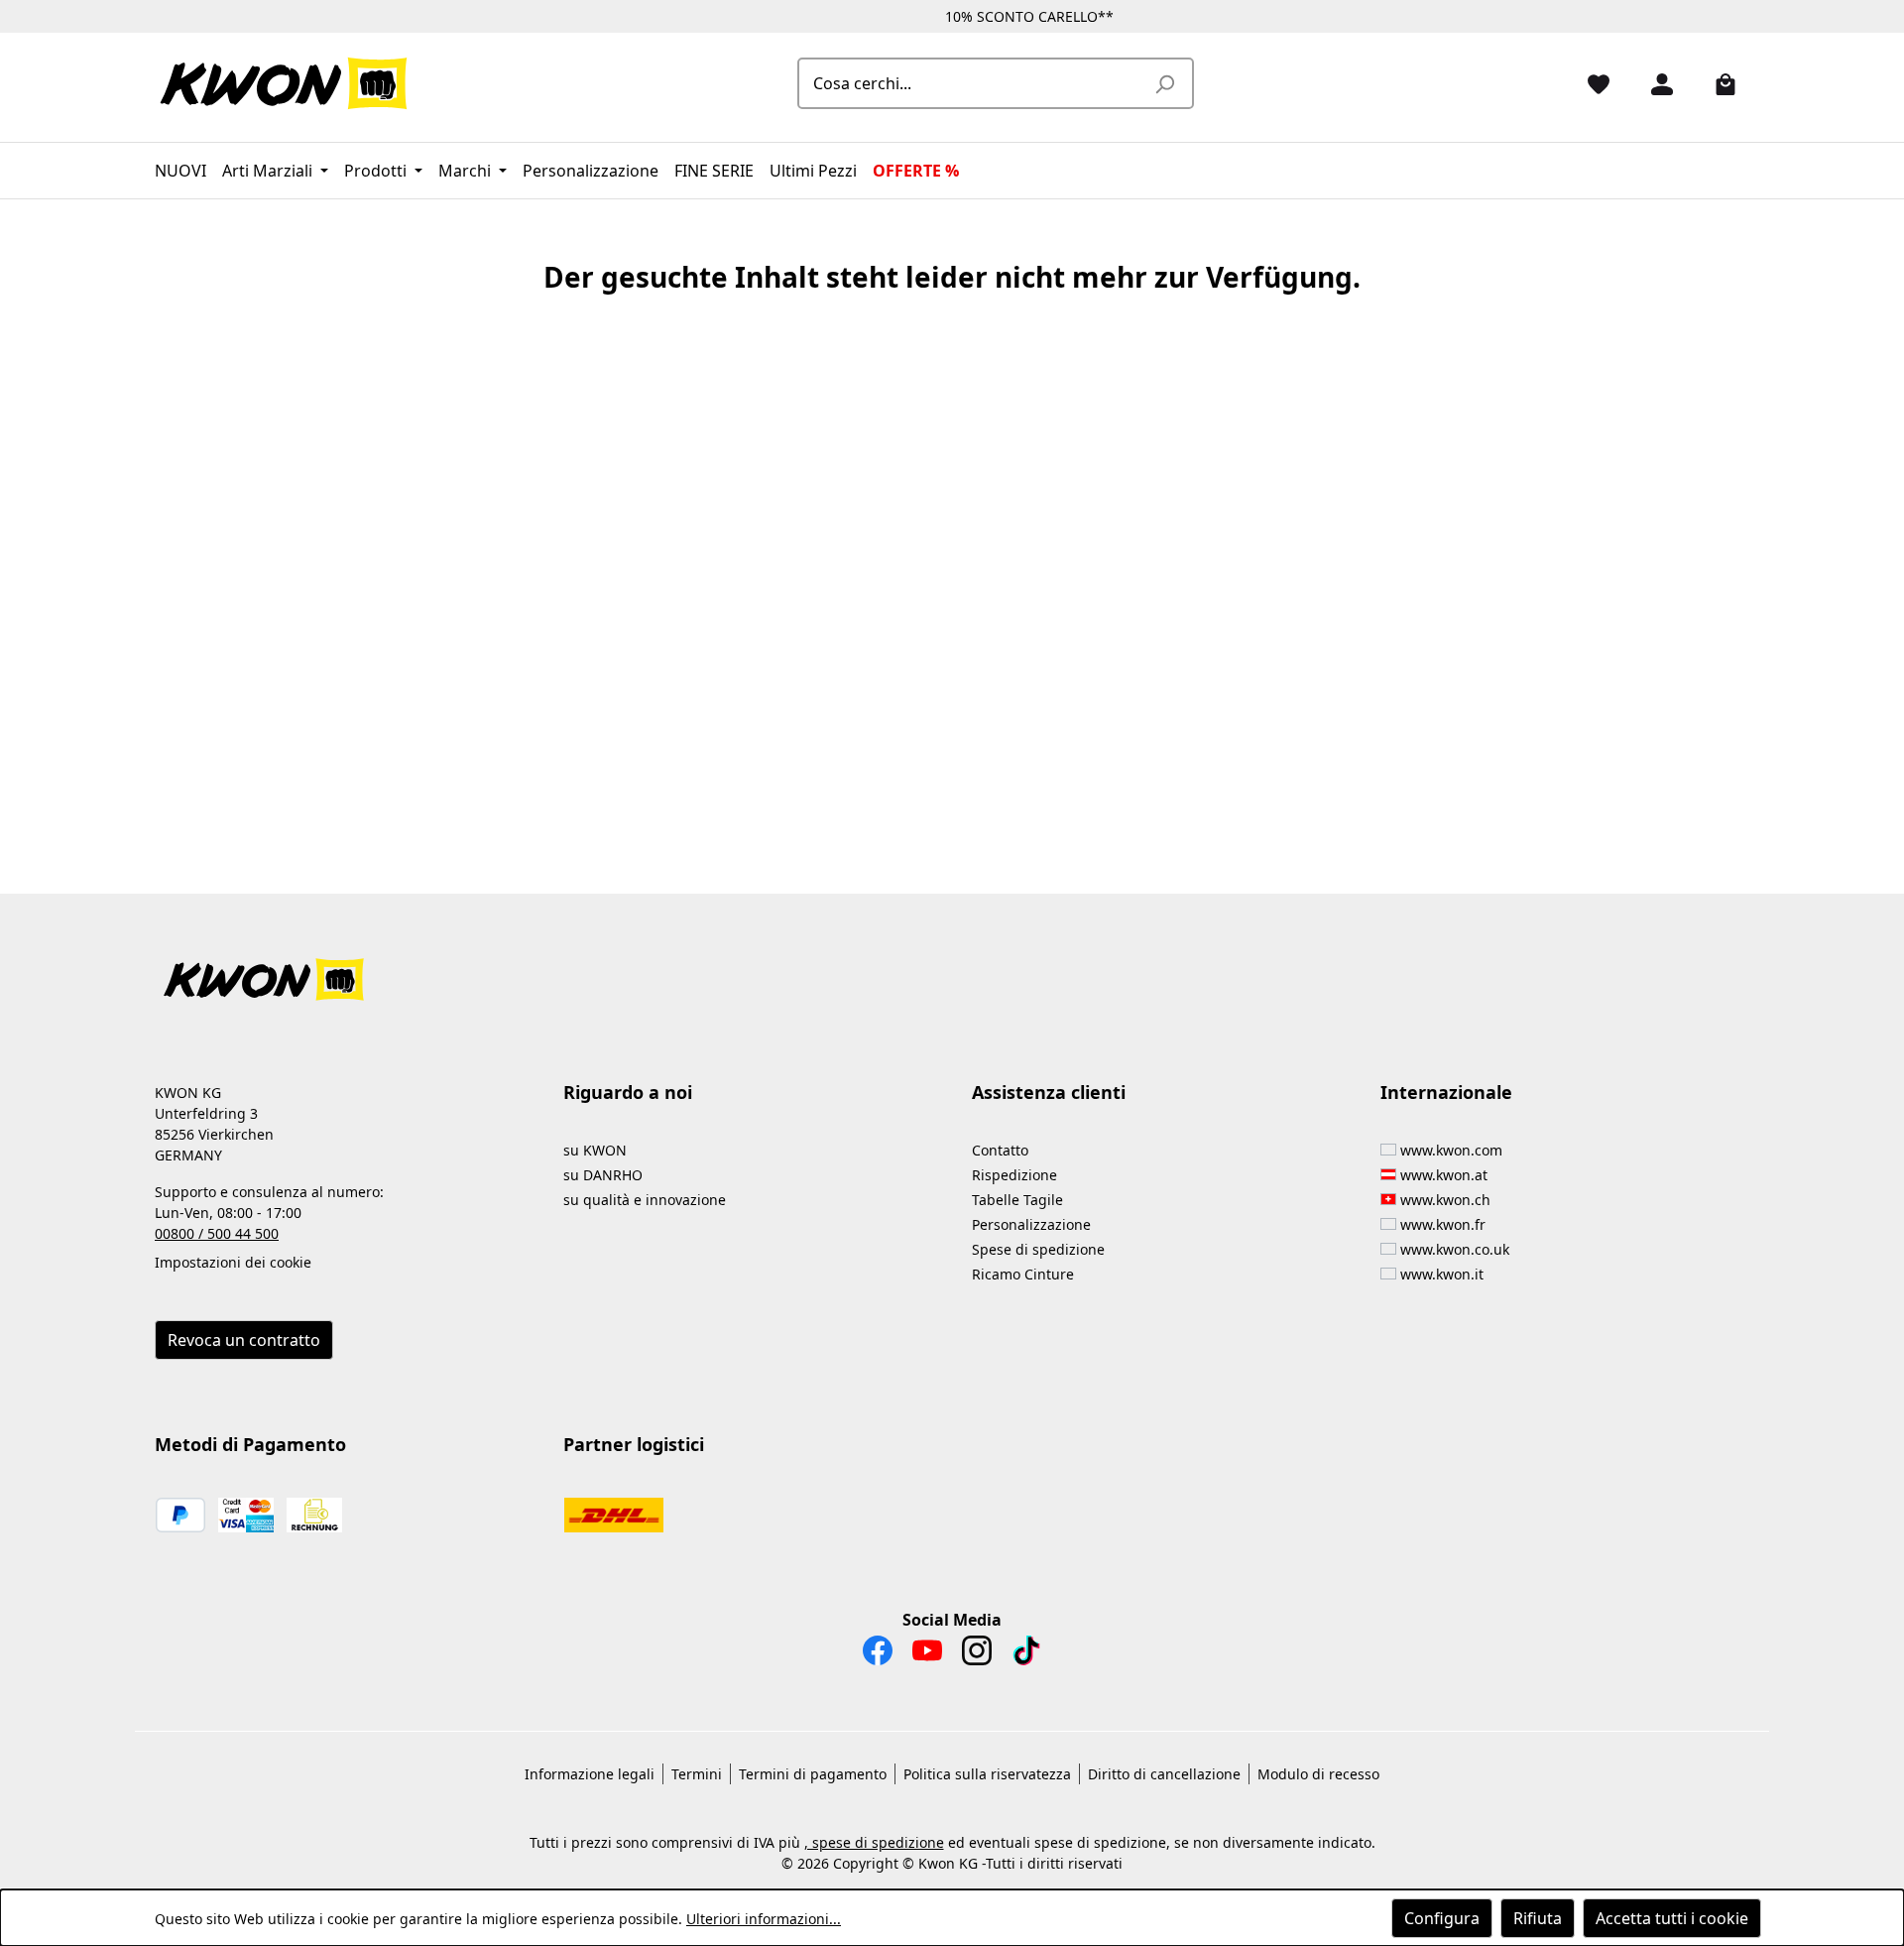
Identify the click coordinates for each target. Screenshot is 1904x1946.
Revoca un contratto (244, 1340)
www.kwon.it (1442, 1274)
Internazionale (1446, 1092)
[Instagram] (977, 1655)
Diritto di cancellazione (1164, 1774)
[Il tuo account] (1654, 83)
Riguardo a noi (628, 1092)
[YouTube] (927, 1655)
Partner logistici (634, 1444)
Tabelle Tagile (1017, 1200)
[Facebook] (878, 1655)
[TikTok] (1026, 1655)
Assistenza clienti (1049, 1092)
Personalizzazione (1031, 1224)
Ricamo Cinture (1023, 1274)
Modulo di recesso (1318, 1774)
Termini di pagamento (813, 1774)
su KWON (595, 1150)
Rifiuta (1538, 1918)
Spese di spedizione (1038, 1249)
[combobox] (973, 83)
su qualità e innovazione (645, 1200)
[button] (952, 968)
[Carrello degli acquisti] (1718, 83)
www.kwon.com (1451, 1150)
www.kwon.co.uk (1455, 1249)
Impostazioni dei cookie (233, 1262)
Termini (697, 1774)
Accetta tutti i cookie (1672, 1918)
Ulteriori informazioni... (764, 1919)
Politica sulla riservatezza (987, 1774)
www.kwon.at (1444, 1175)
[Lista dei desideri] (1591, 83)
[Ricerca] (1164, 83)
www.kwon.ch (1445, 1200)
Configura (1442, 1918)
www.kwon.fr (1443, 1224)
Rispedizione (1014, 1175)
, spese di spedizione (874, 1842)
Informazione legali (590, 1774)
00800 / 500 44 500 (217, 1233)
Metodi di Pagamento (250, 1444)
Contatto (1000, 1150)
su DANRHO (603, 1175)
